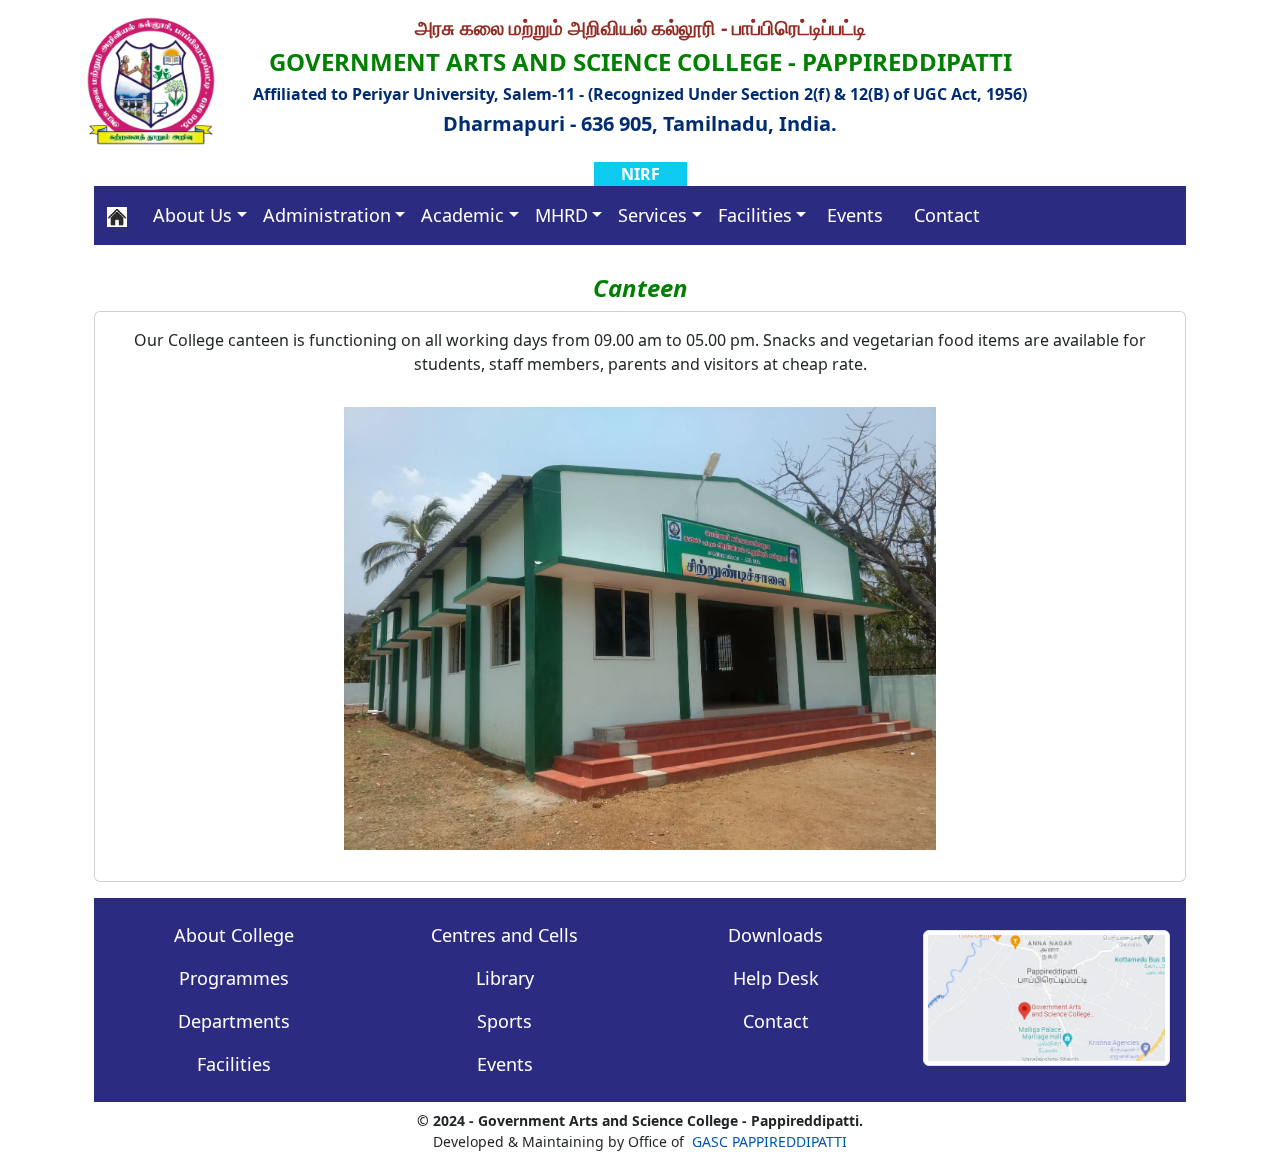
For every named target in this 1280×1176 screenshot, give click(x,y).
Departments (234, 1021)
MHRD (561, 215)
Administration (327, 215)
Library (505, 978)
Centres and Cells (504, 935)
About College (234, 935)
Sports (504, 1021)
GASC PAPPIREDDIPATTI (769, 1141)
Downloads (775, 935)
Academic (462, 215)
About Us (192, 215)
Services (652, 215)
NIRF (640, 174)
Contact (947, 215)
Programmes (234, 978)
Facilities (755, 215)
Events (855, 215)
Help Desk (776, 978)
